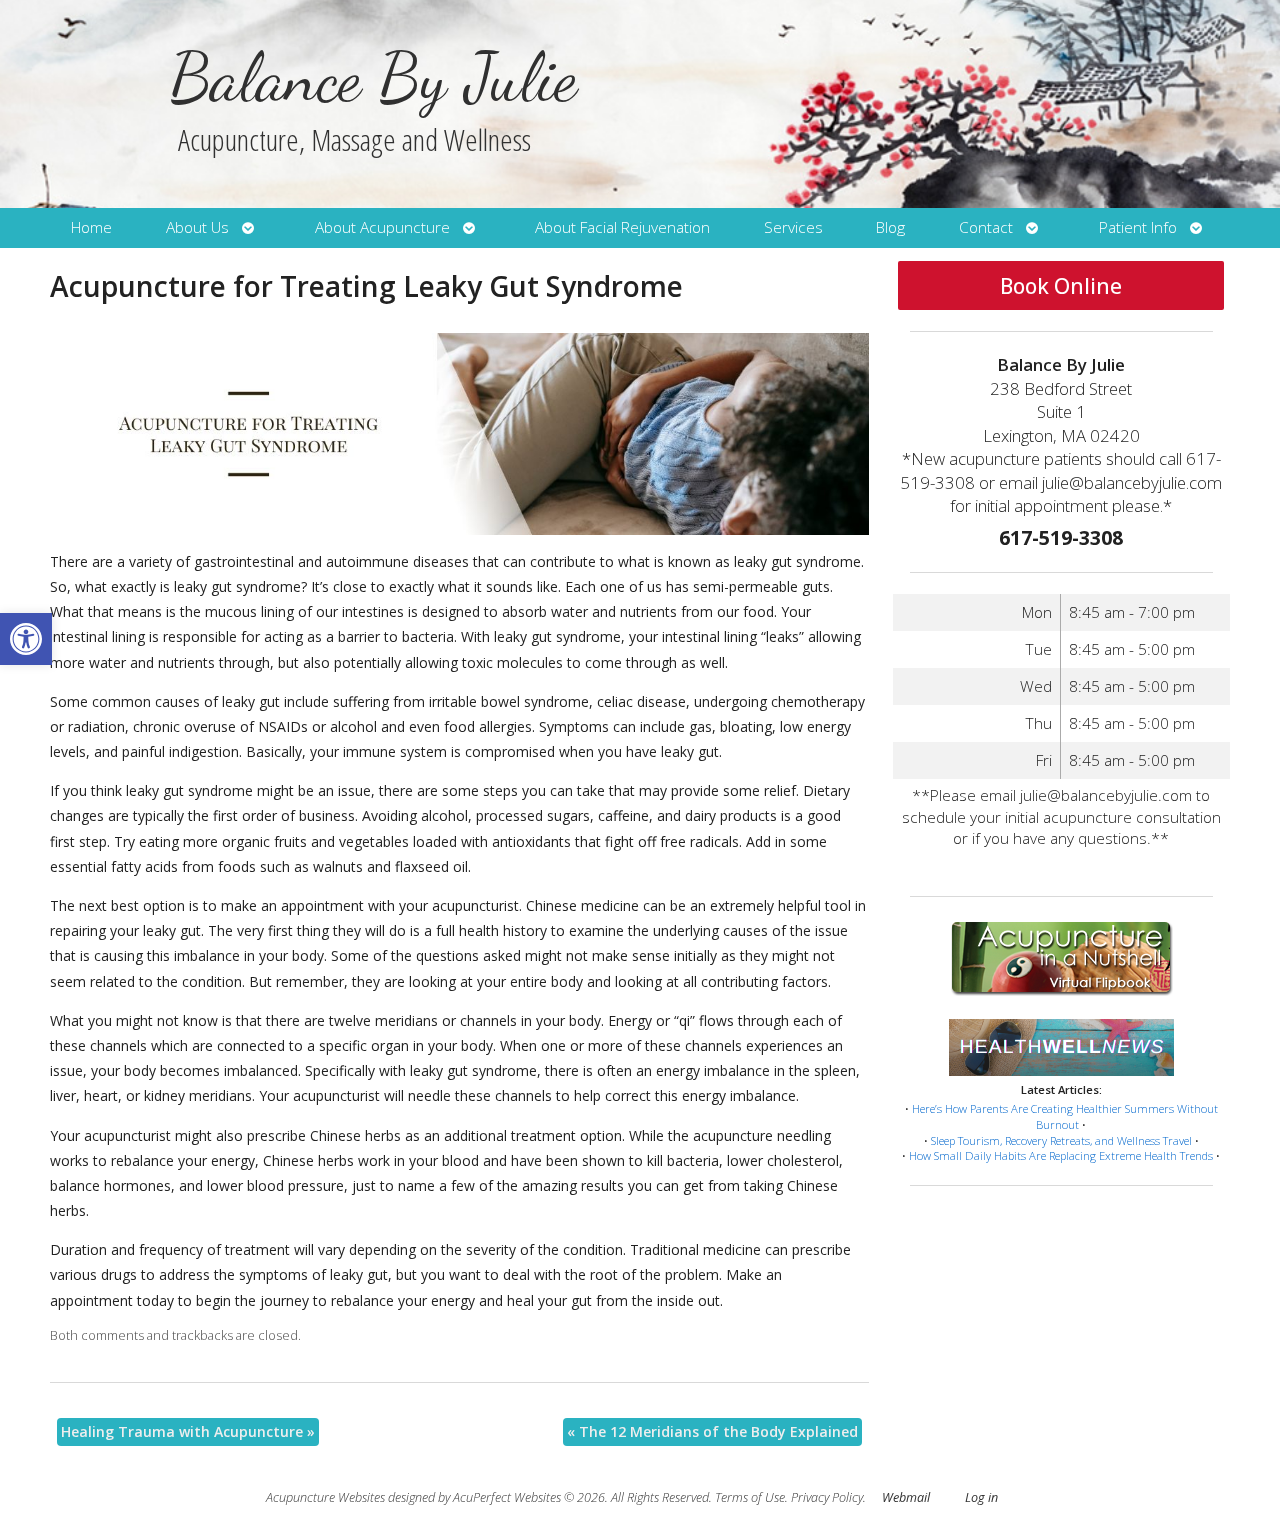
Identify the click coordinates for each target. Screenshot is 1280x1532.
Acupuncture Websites (325, 1497)
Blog (890, 227)
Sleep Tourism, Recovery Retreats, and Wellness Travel (1061, 1140)
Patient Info (1138, 227)
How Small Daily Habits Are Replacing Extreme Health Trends (1061, 1155)
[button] (26, 639)
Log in (981, 1497)
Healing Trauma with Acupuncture (188, 1431)
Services (793, 227)
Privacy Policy (827, 1497)
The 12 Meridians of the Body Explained (712, 1431)
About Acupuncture (382, 227)
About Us (197, 227)
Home (91, 227)
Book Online (1061, 286)
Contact (986, 227)
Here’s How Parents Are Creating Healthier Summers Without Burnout (1065, 1116)
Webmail (906, 1497)
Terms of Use (750, 1497)
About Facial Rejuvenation (622, 227)
